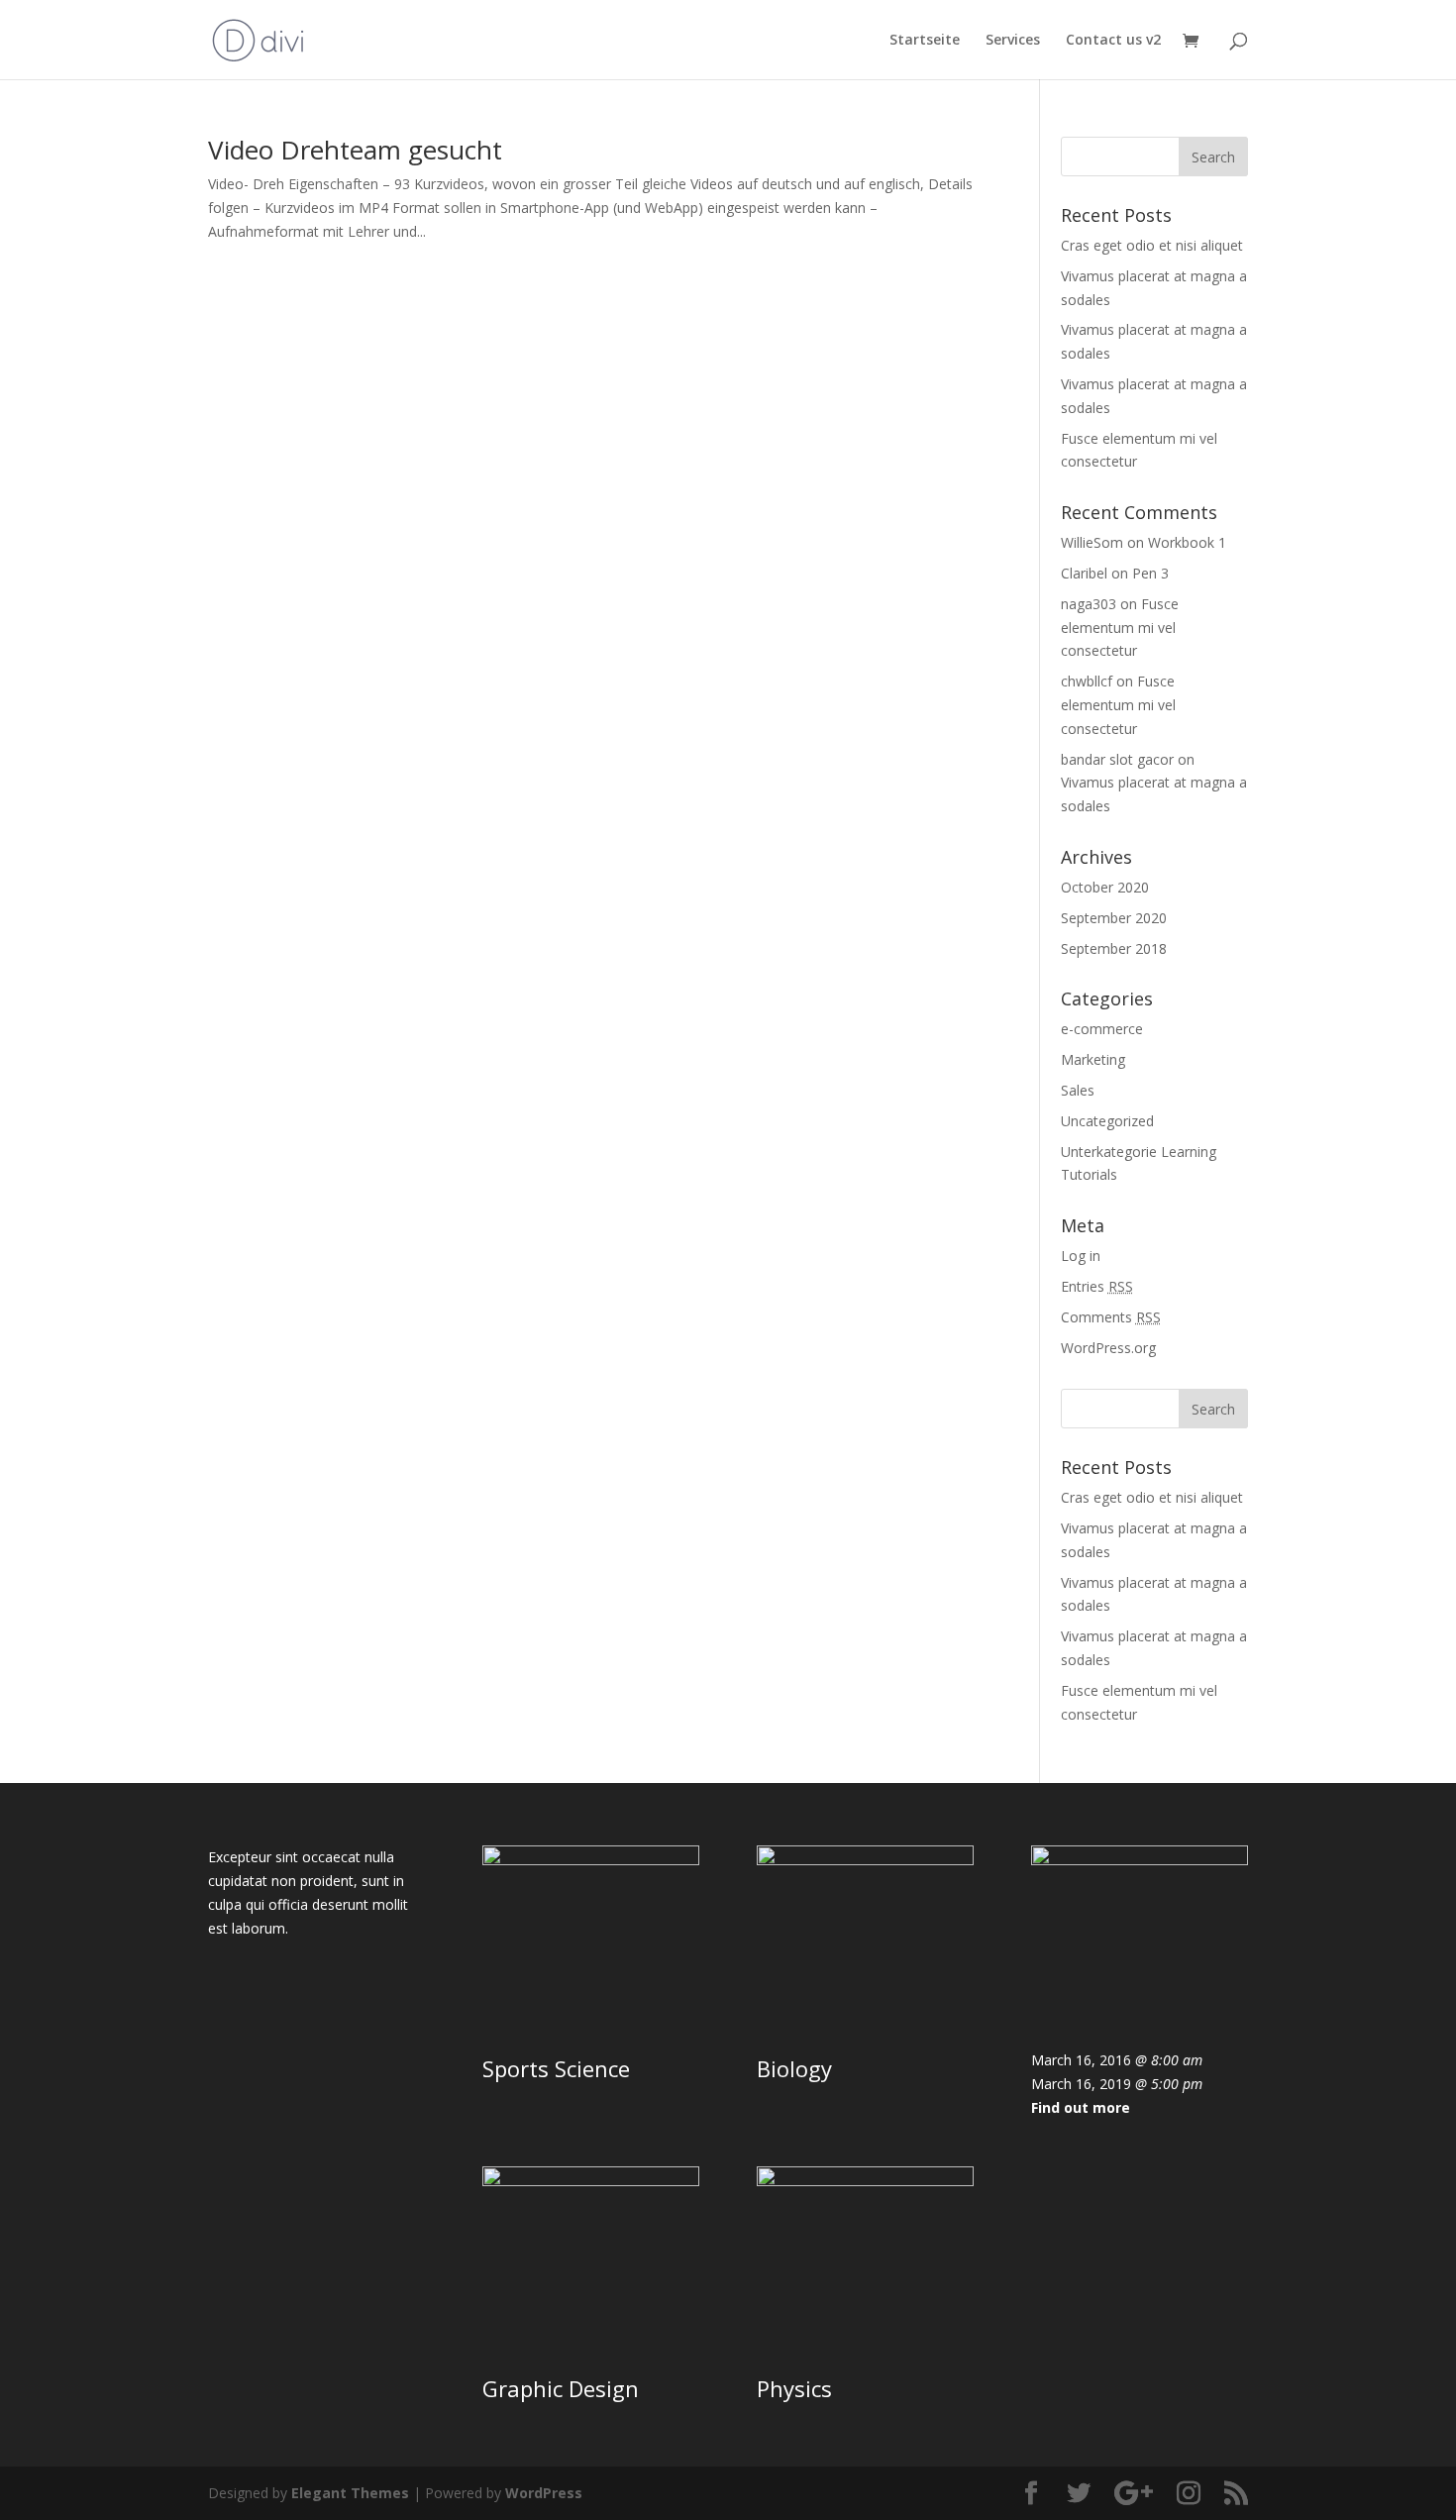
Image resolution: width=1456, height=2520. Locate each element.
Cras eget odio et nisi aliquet (1152, 245)
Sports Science (556, 2068)
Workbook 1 (1187, 542)
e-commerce (1102, 1029)
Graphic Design (561, 2388)
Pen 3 (1150, 573)
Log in (1081, 1256)
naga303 (1089, 604)
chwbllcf (1087, 681)
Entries (1097, 1286)
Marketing (1093, 1059)
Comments (1111, 1317)
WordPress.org (1108, 1348)
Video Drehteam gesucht (355, 150)
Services (1013, 41)
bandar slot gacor (1117, 759)
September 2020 (1114, 918)
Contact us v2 (1113, 41)
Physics (794, 2388)
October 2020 (1105, 887)
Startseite (925, 41)
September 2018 (1114, 948)
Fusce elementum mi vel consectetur (1120, 628)
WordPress (544, 2493)
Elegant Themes (350, 2493)
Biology (794, 2068)
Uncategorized (1107, 1121)
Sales (1078, 1090)
